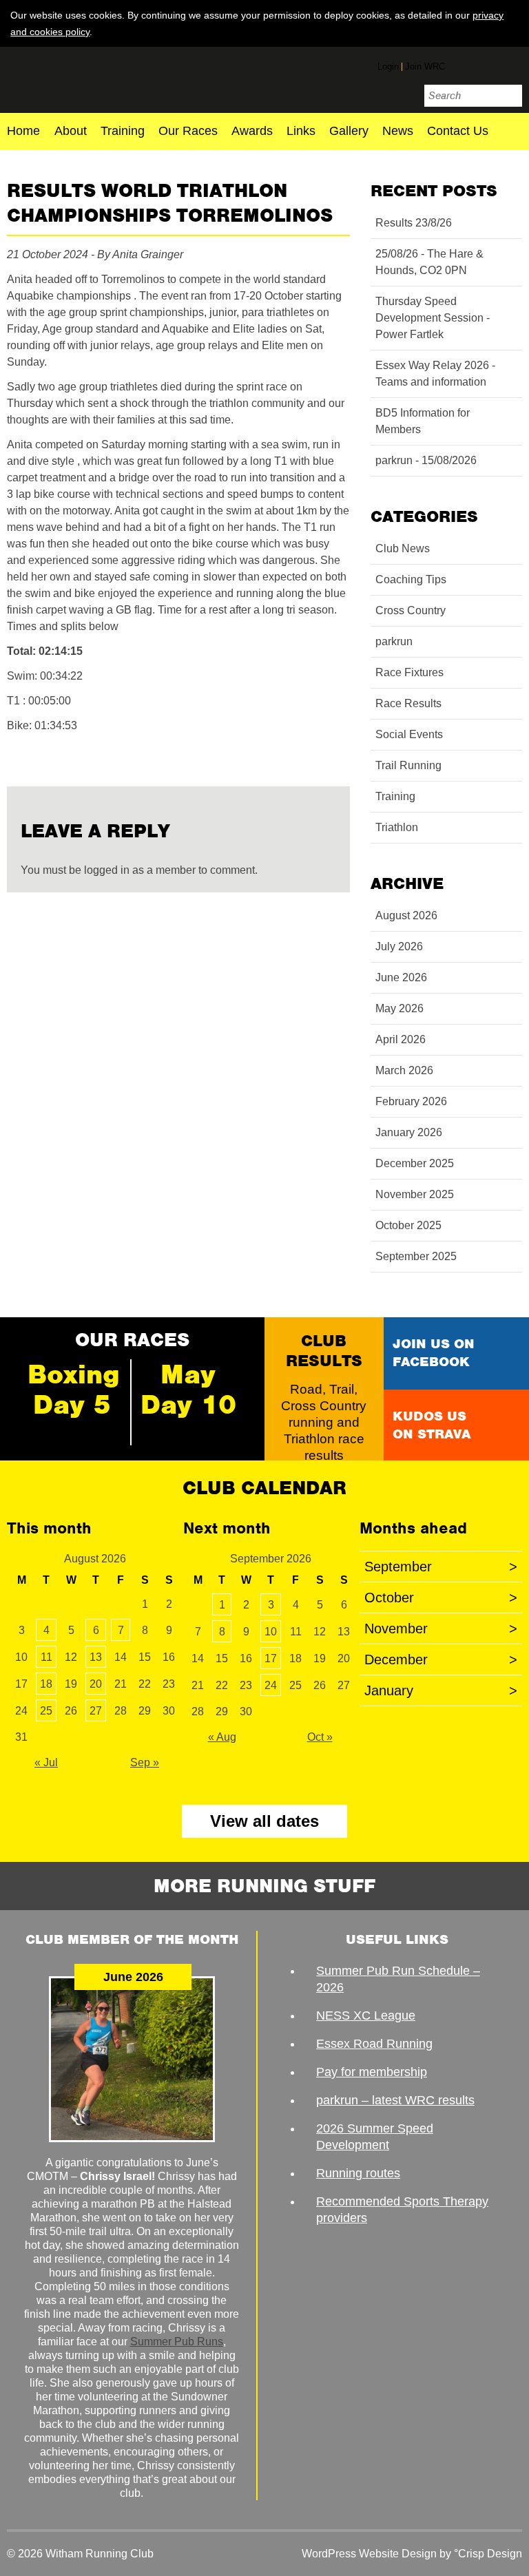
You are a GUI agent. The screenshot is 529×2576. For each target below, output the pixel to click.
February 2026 (411, 1101)
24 (271, 1685)
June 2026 (401, 977)
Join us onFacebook (434, 1353)
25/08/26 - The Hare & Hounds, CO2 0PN (429, 262)
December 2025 (415, 1163)
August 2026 (406, 915)
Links (301, 132)
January (441, 1690)
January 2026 (409, 1132)
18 (46, 1684)
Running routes (358, 2173)
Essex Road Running (374, 2044)
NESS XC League (366, 2015)
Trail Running (408, 765)
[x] (512, 31)
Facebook (461, 64)
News (398, 132)
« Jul (46, 1762)
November (441, 1629)
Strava (512, 64)
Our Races (188, 132)
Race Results (408, 703)
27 (96, 1711)
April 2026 (401, 1039)
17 (271, 1658)
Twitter (486, 66)
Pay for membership (372, 2072)
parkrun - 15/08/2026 (426, 460)
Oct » (320, 1737)
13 (96, 1657)
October (441, 1598)
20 (96, 1684)
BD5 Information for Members (423, 421)
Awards (252, 132)
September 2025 (416, 1256)
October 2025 (408, 1225)
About (71, 132)
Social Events (409, 734)
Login (388, 66)
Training (123, 132)
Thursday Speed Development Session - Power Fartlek (433, 318)
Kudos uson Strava (432, 1425)
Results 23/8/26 (414, 223)
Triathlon (397, 827)
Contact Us (458, 132)
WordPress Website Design (369, 2554)
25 (46, 1711)
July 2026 (399, 946)
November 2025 (415, 1194)
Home (23, 132)
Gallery (349, 132)
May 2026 (400, 1008)
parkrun (394, 641)
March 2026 (404, 1070)
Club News (403, 548)
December (441, 1659)
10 (271, 1632)
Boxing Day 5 (74, 1390)
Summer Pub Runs (177, 2342)
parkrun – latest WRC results (395, 2100)
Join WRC (425, 66)
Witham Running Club (88, 78)
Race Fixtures (409, 672)
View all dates (264, 1821)
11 (46, 1657)
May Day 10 (188, 1390)
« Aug (222, 1737)
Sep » (145, 1762)
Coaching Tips (411, 579)
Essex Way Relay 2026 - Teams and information (435, 374)
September (441, 1567)
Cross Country (411, 610)
